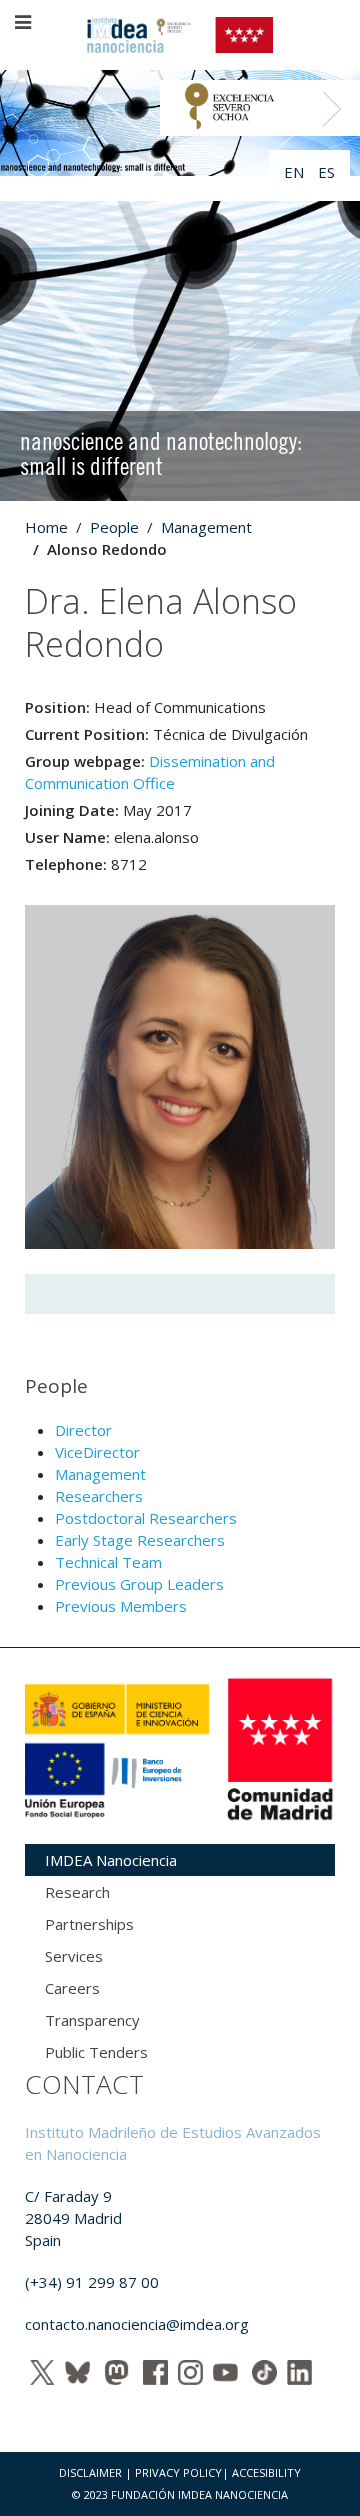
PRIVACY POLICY (178, 2472)
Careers (72, 1988)
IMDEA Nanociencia (111, 1860)
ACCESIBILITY (266, 2472)
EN (296, 172)
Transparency (92, 2020)
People (114, 527)
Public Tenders (96, 2052)
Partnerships (89, 1924)
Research (77, 1892)
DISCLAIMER (90, 2472)
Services (74, 1956)
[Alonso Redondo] (180, 1075)
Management (206, 527)
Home (46, 527)
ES (326, 172)
